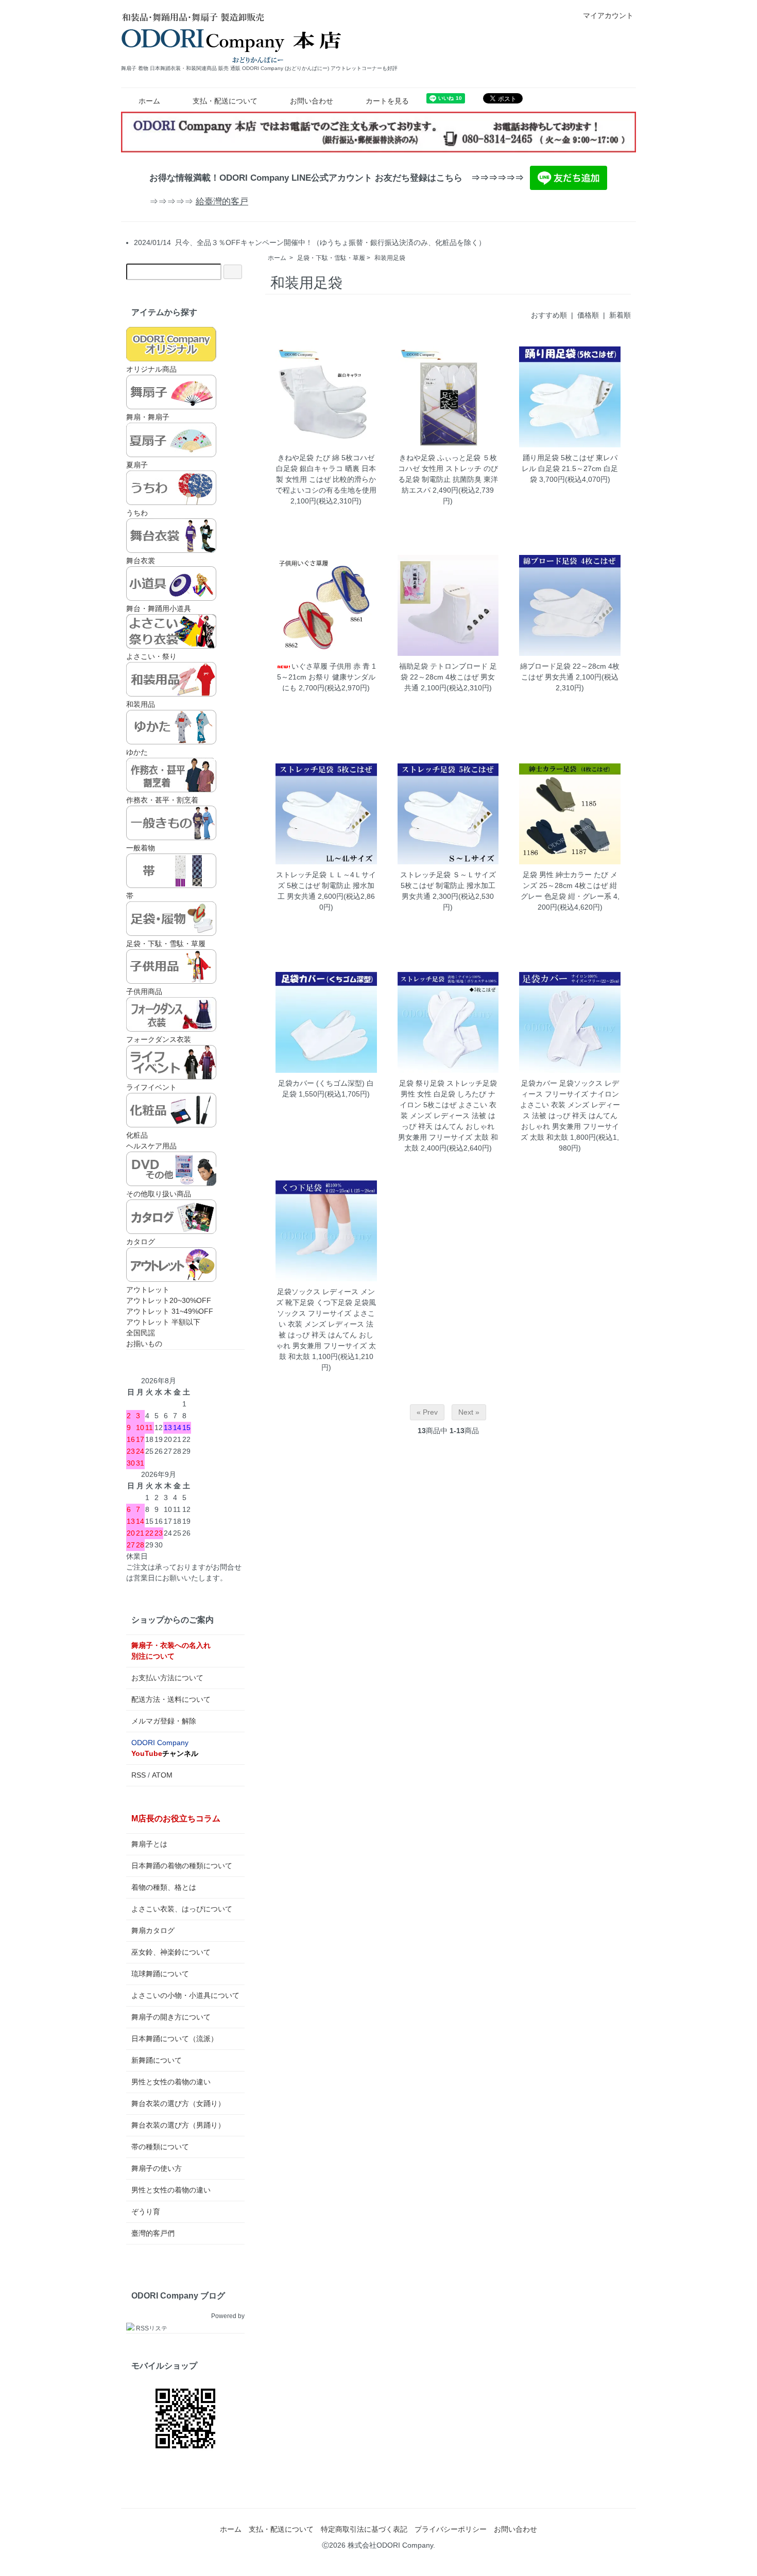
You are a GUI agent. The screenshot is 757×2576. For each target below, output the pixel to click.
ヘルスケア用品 (151, 1146)
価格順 (588, 315)
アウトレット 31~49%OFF (170, 1311)
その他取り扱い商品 (159, 1194)
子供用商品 (144, 991)
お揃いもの (144, 1344)
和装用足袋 (390, 258)
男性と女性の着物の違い (171, 2082)
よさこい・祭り (151, 656)
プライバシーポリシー (451, 2529)
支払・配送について (225, 101)
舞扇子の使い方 (157, 2168)
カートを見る (387, 101)
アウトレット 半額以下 (163, 1322)
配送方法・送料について (171, 1699)
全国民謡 (141, 1333)
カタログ (141, 1242)
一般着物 (141, 848)
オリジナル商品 (151, 369)
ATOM (162, 1775)
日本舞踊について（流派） (175, 2039)
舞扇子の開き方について (171, 2017)
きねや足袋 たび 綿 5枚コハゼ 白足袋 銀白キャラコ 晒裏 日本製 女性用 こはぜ (326, 468)
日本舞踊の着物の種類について (182, 1866)
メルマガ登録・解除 (164, 1721)
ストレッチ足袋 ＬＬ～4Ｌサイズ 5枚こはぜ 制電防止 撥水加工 (326, 885)
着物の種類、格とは (164, 1887)
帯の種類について (160, 2147)
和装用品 (141, 704)
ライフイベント (151, 1087)
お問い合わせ (312, 101)
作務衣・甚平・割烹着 (162, 800)
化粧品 (137, 1135)
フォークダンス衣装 (159, 1039)
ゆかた (137, 752)
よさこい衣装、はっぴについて (182, 1909)
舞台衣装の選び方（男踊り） (178, 2125)
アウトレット (148, 1290)
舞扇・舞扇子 (148, 417)
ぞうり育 (146, 2212)
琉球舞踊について (160, 1974)
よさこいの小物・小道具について (185, 1995)
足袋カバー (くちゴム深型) (321, 1083)
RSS (139, 1775)
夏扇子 (137, 465)
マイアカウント (608, 15)
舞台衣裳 (141, 561)
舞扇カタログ (153, 1930)
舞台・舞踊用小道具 (159, 608)
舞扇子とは (149, 1844)
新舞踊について (157, 2060)
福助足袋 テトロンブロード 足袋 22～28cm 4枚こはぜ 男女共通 (448, 677)
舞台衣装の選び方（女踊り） (178, 2103)
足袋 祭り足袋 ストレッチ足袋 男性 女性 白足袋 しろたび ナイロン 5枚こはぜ (448, 1094)
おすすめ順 (549, 315)
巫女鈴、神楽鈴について (171, 1952)
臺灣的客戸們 (153, 2233)
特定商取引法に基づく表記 (364, 2529)
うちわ (137, 513)
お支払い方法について (167, 1678)
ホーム (149, 101)
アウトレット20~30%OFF (169, 1300)
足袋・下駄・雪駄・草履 (331, 258)
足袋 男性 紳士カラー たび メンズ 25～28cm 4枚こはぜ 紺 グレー (569, 885)
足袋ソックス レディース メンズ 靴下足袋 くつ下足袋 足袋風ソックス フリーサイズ (326, 1302)
